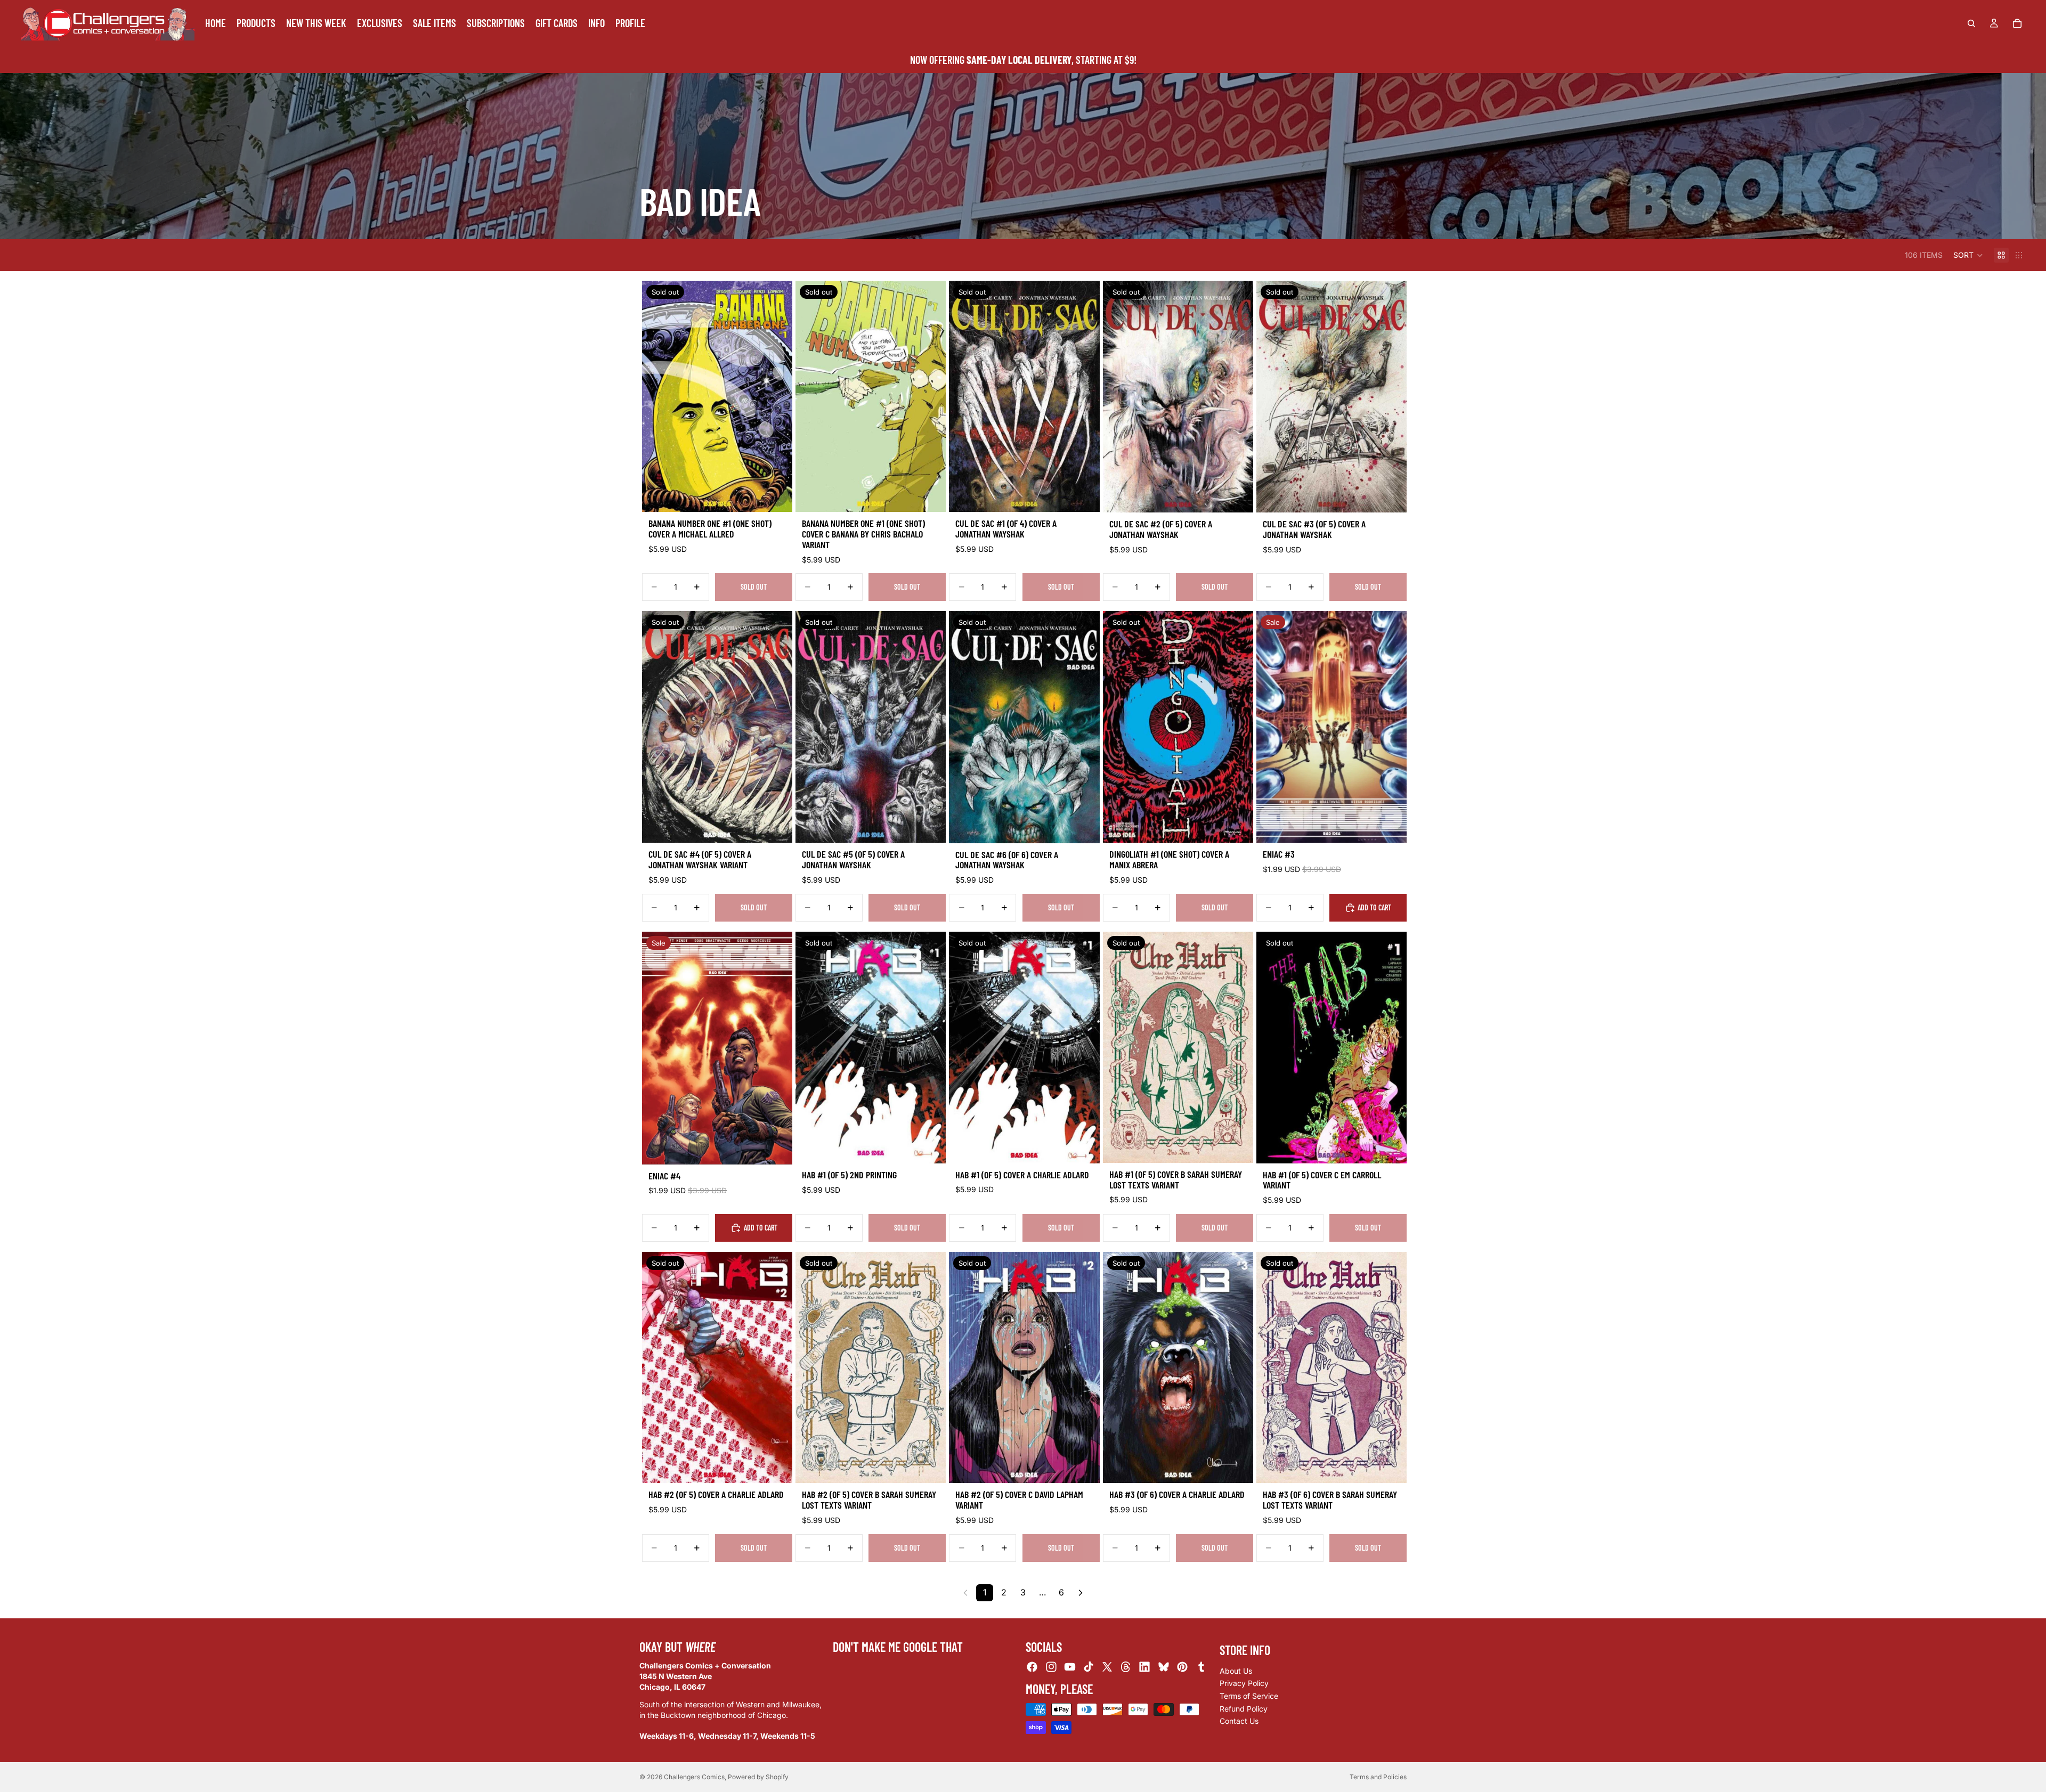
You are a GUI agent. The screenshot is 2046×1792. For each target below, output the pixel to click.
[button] (1968, 255)
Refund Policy (1244, 1708)
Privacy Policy (1244, 1683)
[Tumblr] (1201, 1667)
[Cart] (2017, 23)
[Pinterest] (1182, 1667)
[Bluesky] (1164, 1667)
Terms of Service (1249, 1696)
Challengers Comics (694, 1777)
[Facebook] (1032, 1667)
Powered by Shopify (758, 1777)
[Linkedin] (1144, 1667)
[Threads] (1126, 1667)
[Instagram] (1051, 1667)
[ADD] (1390, 826)
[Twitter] (1107, 1667)
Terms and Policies (1378, 1777)
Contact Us (1239, 1721)
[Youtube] (1070, 1667)
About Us (1236, 1670)
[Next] (1081, 1593)
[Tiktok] (1089, 1667)
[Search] (1971, 23)
